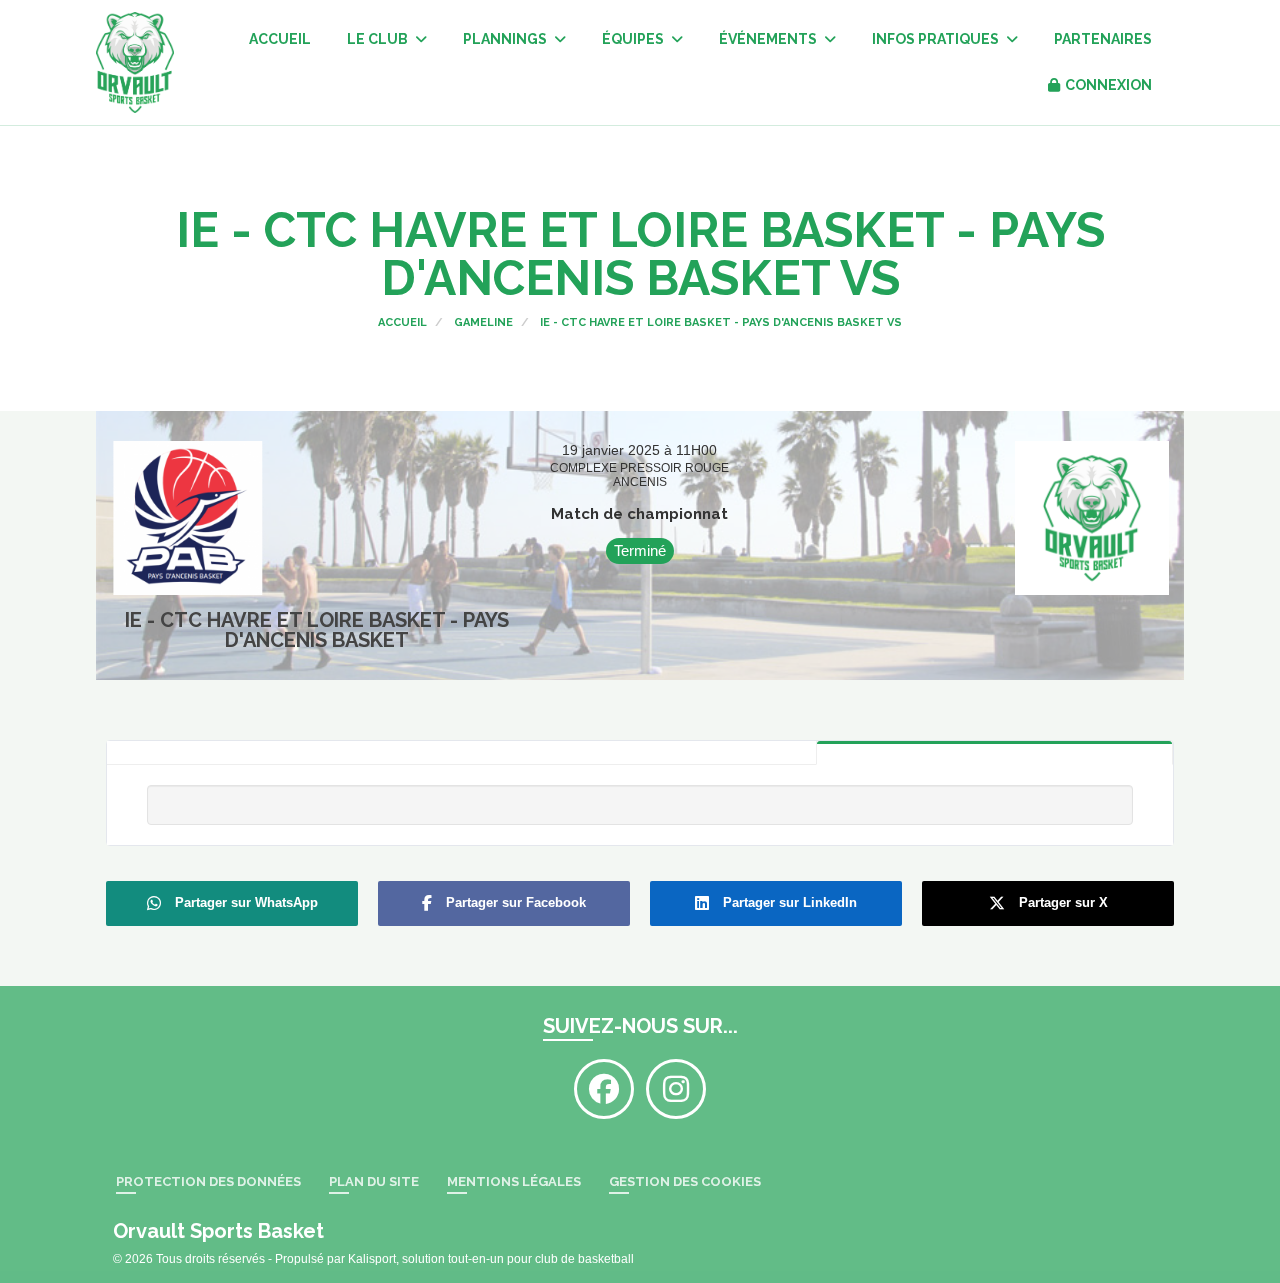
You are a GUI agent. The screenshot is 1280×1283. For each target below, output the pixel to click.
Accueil (280, 39)
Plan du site (374, 1181)
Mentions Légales (514, 1181)
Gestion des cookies (685, 1181)
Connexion (1108, 85)
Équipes (634, 39)
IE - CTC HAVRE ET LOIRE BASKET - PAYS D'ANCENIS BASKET (317, 630)
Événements (769, 39)
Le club (379, 39)
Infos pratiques (937, 39)
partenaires (1103, 39)
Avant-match (639, 753)
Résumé (994, 752)
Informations (284, 753)
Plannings (506, 39)
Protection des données (208, 1181)
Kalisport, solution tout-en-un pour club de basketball (491, 1259)
